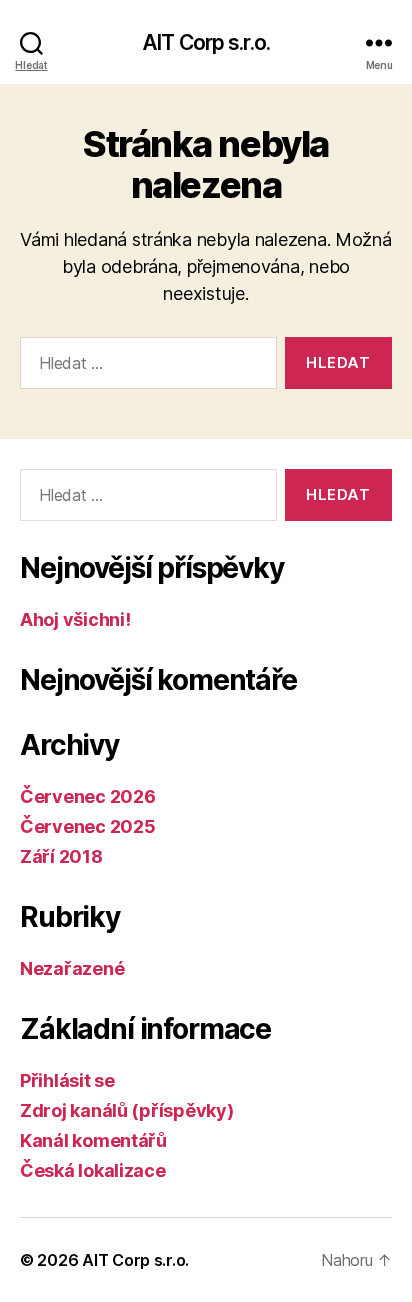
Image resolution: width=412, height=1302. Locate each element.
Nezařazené (72, 968)
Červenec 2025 (88, 826)
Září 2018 (61, 856)
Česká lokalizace (93, 1170)
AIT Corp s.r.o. (206, 42)
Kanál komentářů (93, 1140)
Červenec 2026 (88, 796)
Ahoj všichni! (75, 619)
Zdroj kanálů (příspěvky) (127, 1110)
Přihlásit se (67, 1080)
